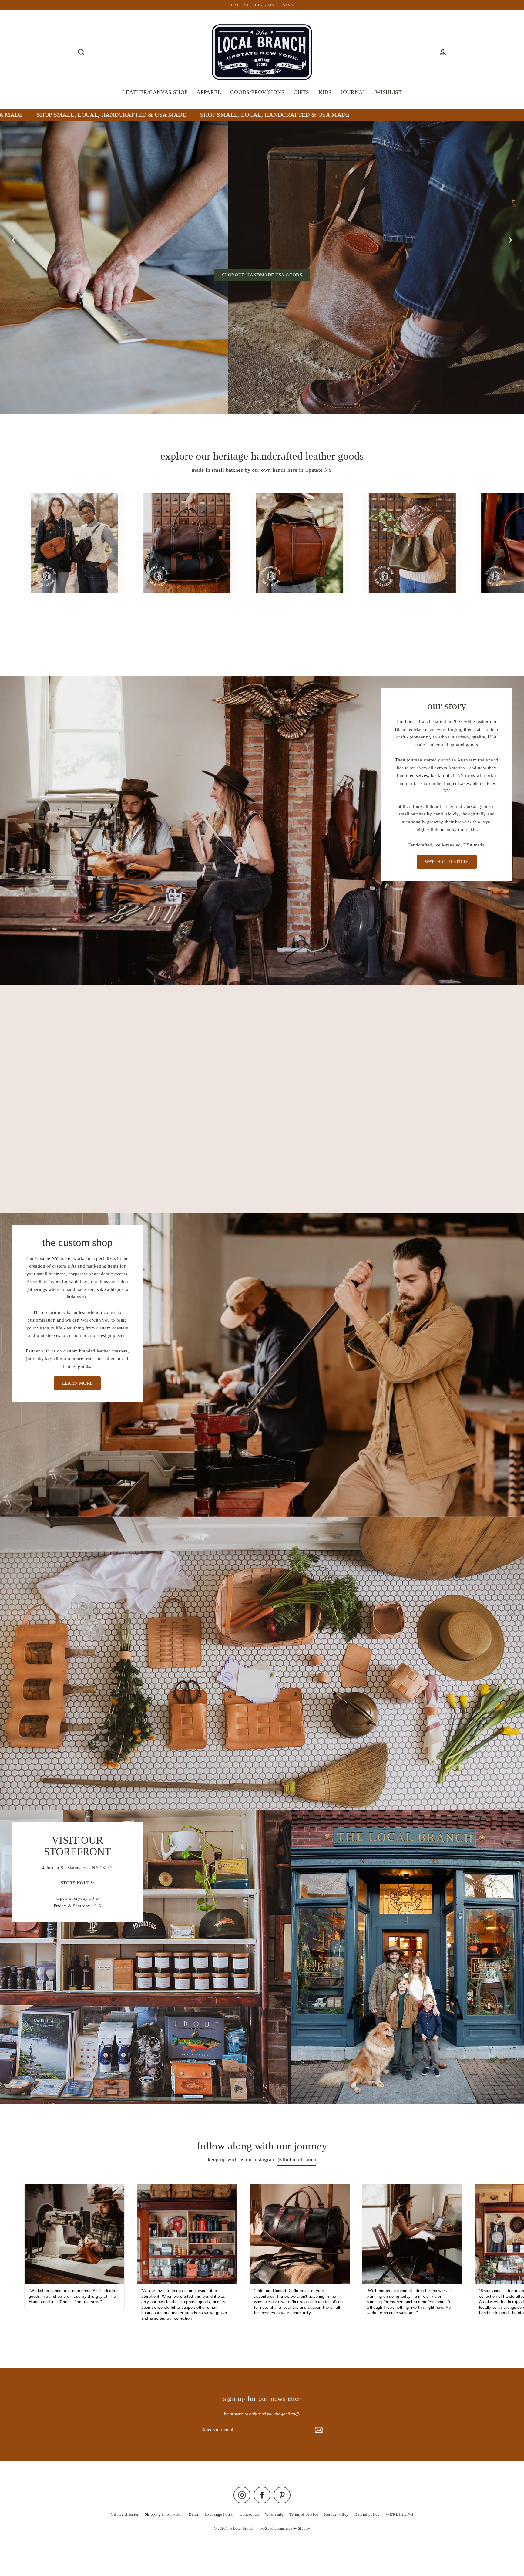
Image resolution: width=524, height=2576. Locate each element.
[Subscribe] (443, 2545)
